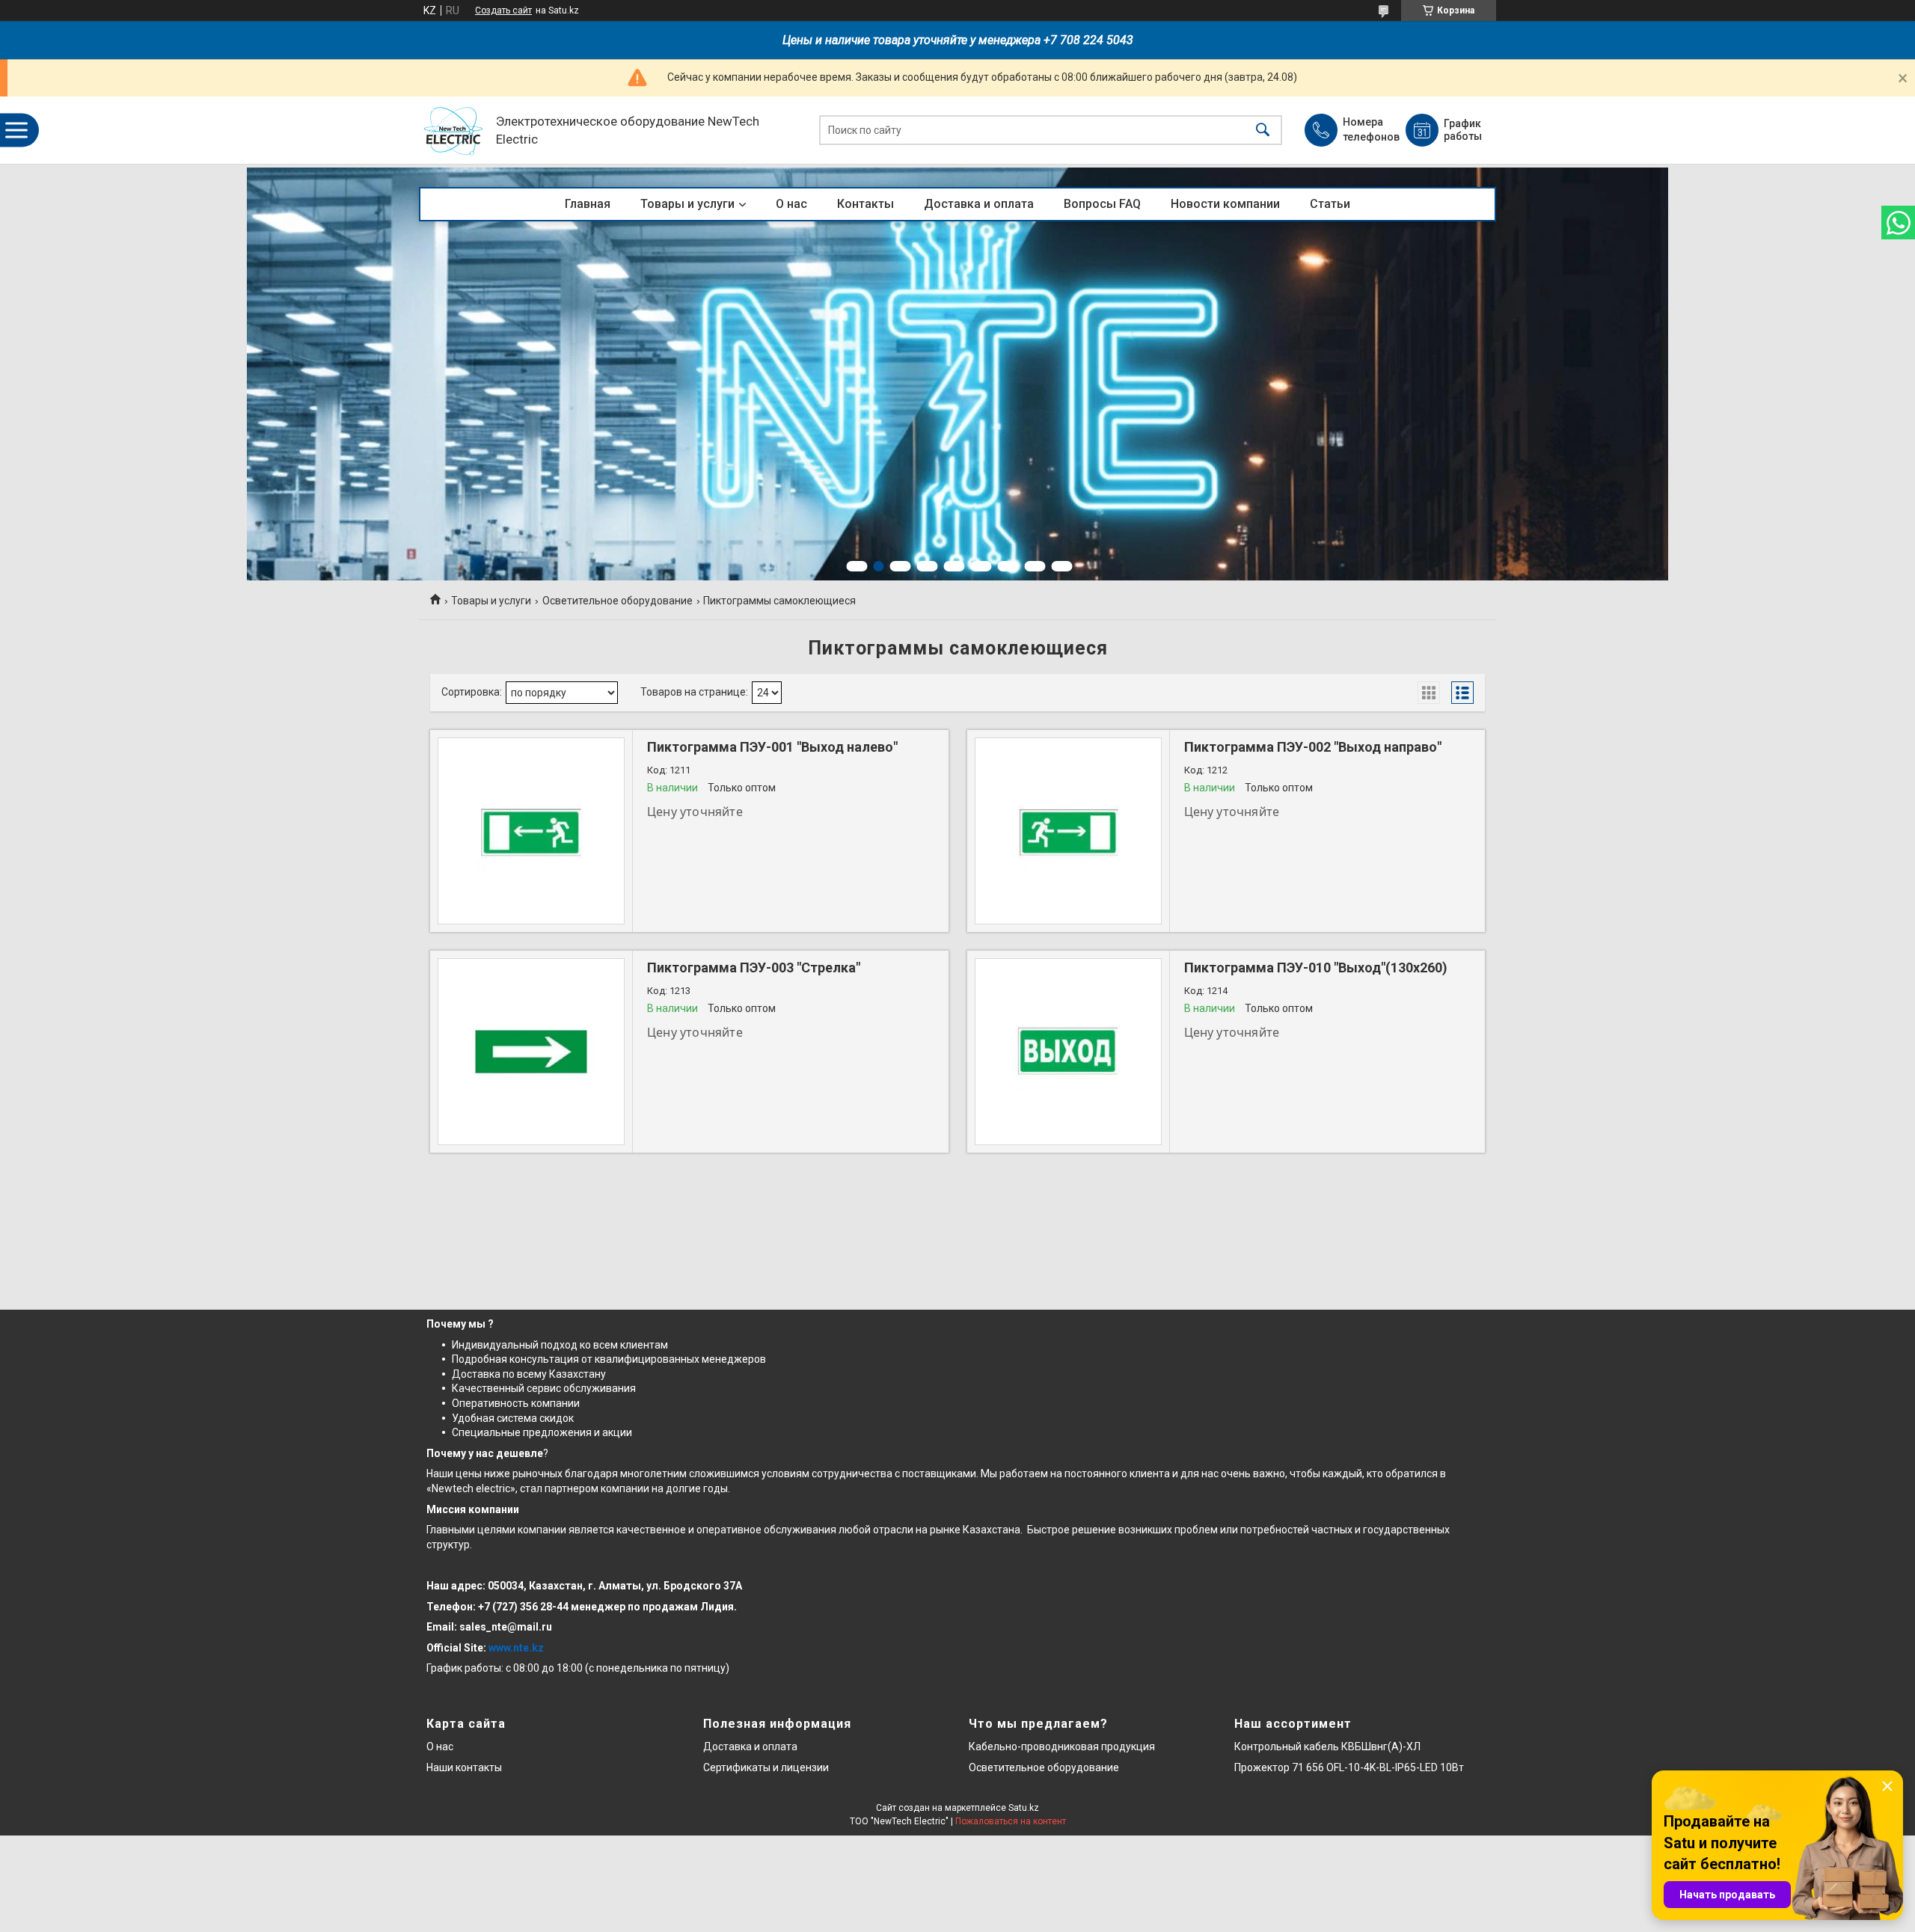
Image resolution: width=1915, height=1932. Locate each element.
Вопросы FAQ (1102, 204)
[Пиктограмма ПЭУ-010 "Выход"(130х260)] (1068, 1052)
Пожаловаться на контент (1011, 1821)
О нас (791, 204)
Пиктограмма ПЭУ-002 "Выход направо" (1313, 747)
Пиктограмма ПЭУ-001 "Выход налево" (772, 747)
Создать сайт (503, 10)
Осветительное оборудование (618, 601)
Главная (588, 204)
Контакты (865, 204)
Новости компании (1225, 204)
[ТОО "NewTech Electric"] (454, 131)
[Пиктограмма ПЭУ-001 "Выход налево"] (531, 831)
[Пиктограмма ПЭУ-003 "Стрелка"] (531, 1052)
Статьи (1330, 204)
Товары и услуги (687, 204)
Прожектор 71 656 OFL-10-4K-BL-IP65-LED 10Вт (1349, 1767)
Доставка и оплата (979, 204)
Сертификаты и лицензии (766, 1767)
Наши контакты (464, 1767)
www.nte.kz (516, 1648)
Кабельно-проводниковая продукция (1062, 1747)
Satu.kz (1024, 1808)
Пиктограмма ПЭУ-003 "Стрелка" (754, 967)
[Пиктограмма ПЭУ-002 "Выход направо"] (1068, 831)
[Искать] (1263, 131)
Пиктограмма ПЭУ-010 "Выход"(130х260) (1316, 967)
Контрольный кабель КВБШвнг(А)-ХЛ (1327, 1747)
